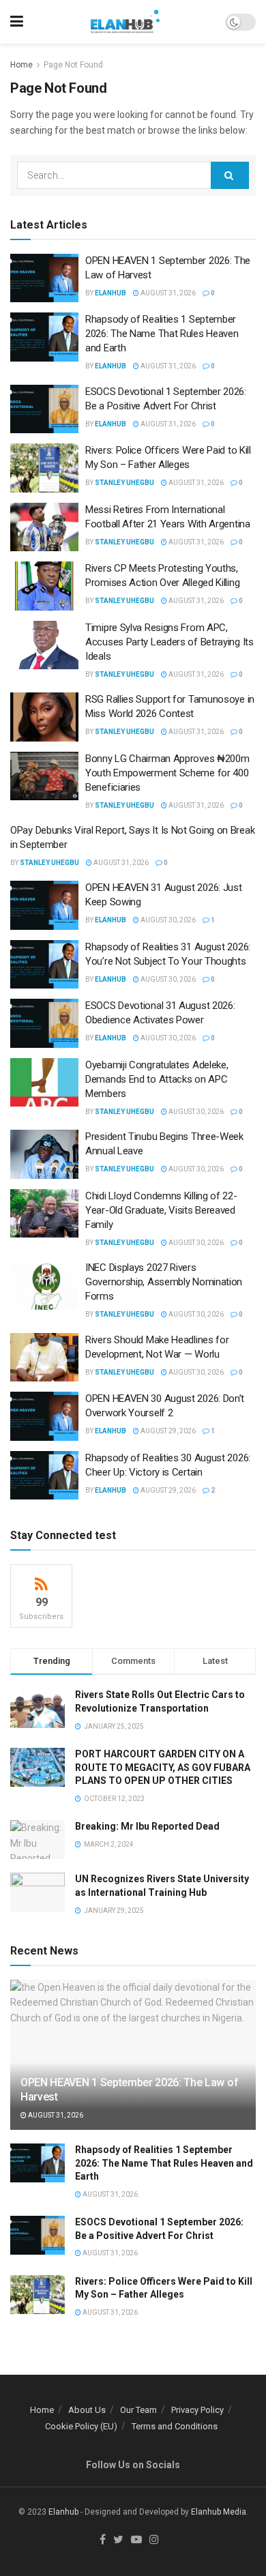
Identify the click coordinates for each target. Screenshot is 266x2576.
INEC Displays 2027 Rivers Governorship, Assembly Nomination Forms (164, 1282)
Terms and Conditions (175, 2426)
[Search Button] (230, 175)
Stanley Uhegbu (124, 483)
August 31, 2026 (167, 293)
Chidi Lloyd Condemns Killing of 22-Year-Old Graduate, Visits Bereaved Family (161, 1210)
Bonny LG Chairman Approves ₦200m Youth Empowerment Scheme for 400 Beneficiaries (167, 773)
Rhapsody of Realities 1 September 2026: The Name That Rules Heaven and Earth (162, 334)
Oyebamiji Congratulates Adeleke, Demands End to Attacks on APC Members (157, 1079)
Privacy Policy (197, 2410)
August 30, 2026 (167, 920)
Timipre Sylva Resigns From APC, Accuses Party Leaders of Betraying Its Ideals (169, 642)
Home (21, 65)
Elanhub (63, 2512)
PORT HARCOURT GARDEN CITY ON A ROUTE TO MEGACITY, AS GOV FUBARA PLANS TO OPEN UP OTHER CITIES (163, 1767)
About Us (87, 2410)
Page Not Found (73, 65)
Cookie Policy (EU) (81, 2426)
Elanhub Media (219, 2512)
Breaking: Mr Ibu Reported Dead (147, 1826)
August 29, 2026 (167, 1431)
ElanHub (110, 293)
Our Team (138, 2410)
